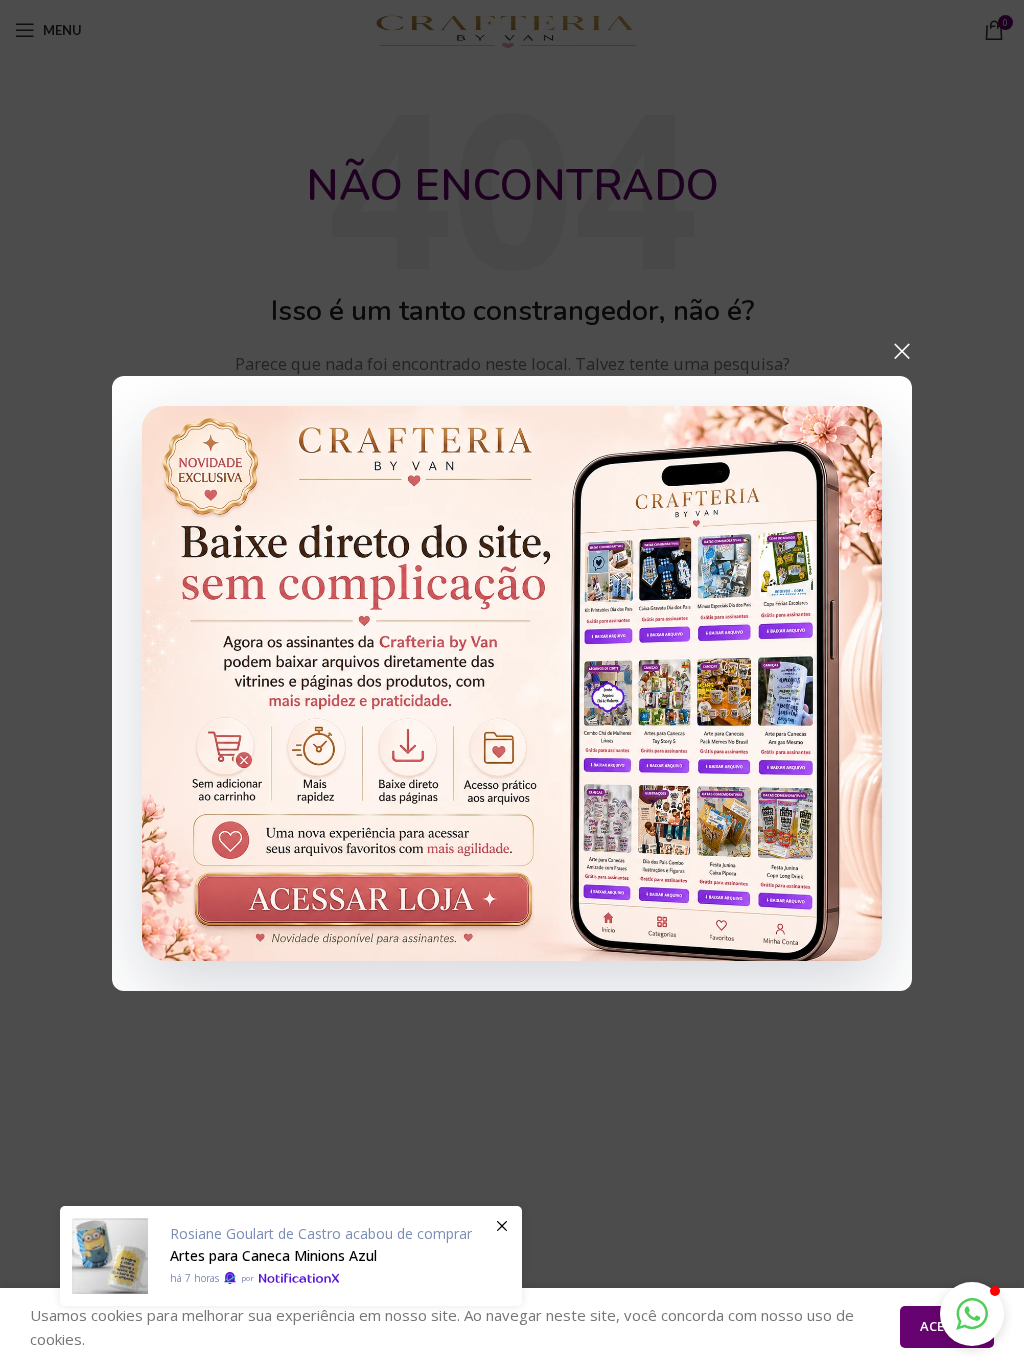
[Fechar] (902, 351)
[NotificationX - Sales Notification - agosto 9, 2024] (291, 1256)
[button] (972, 1314)
